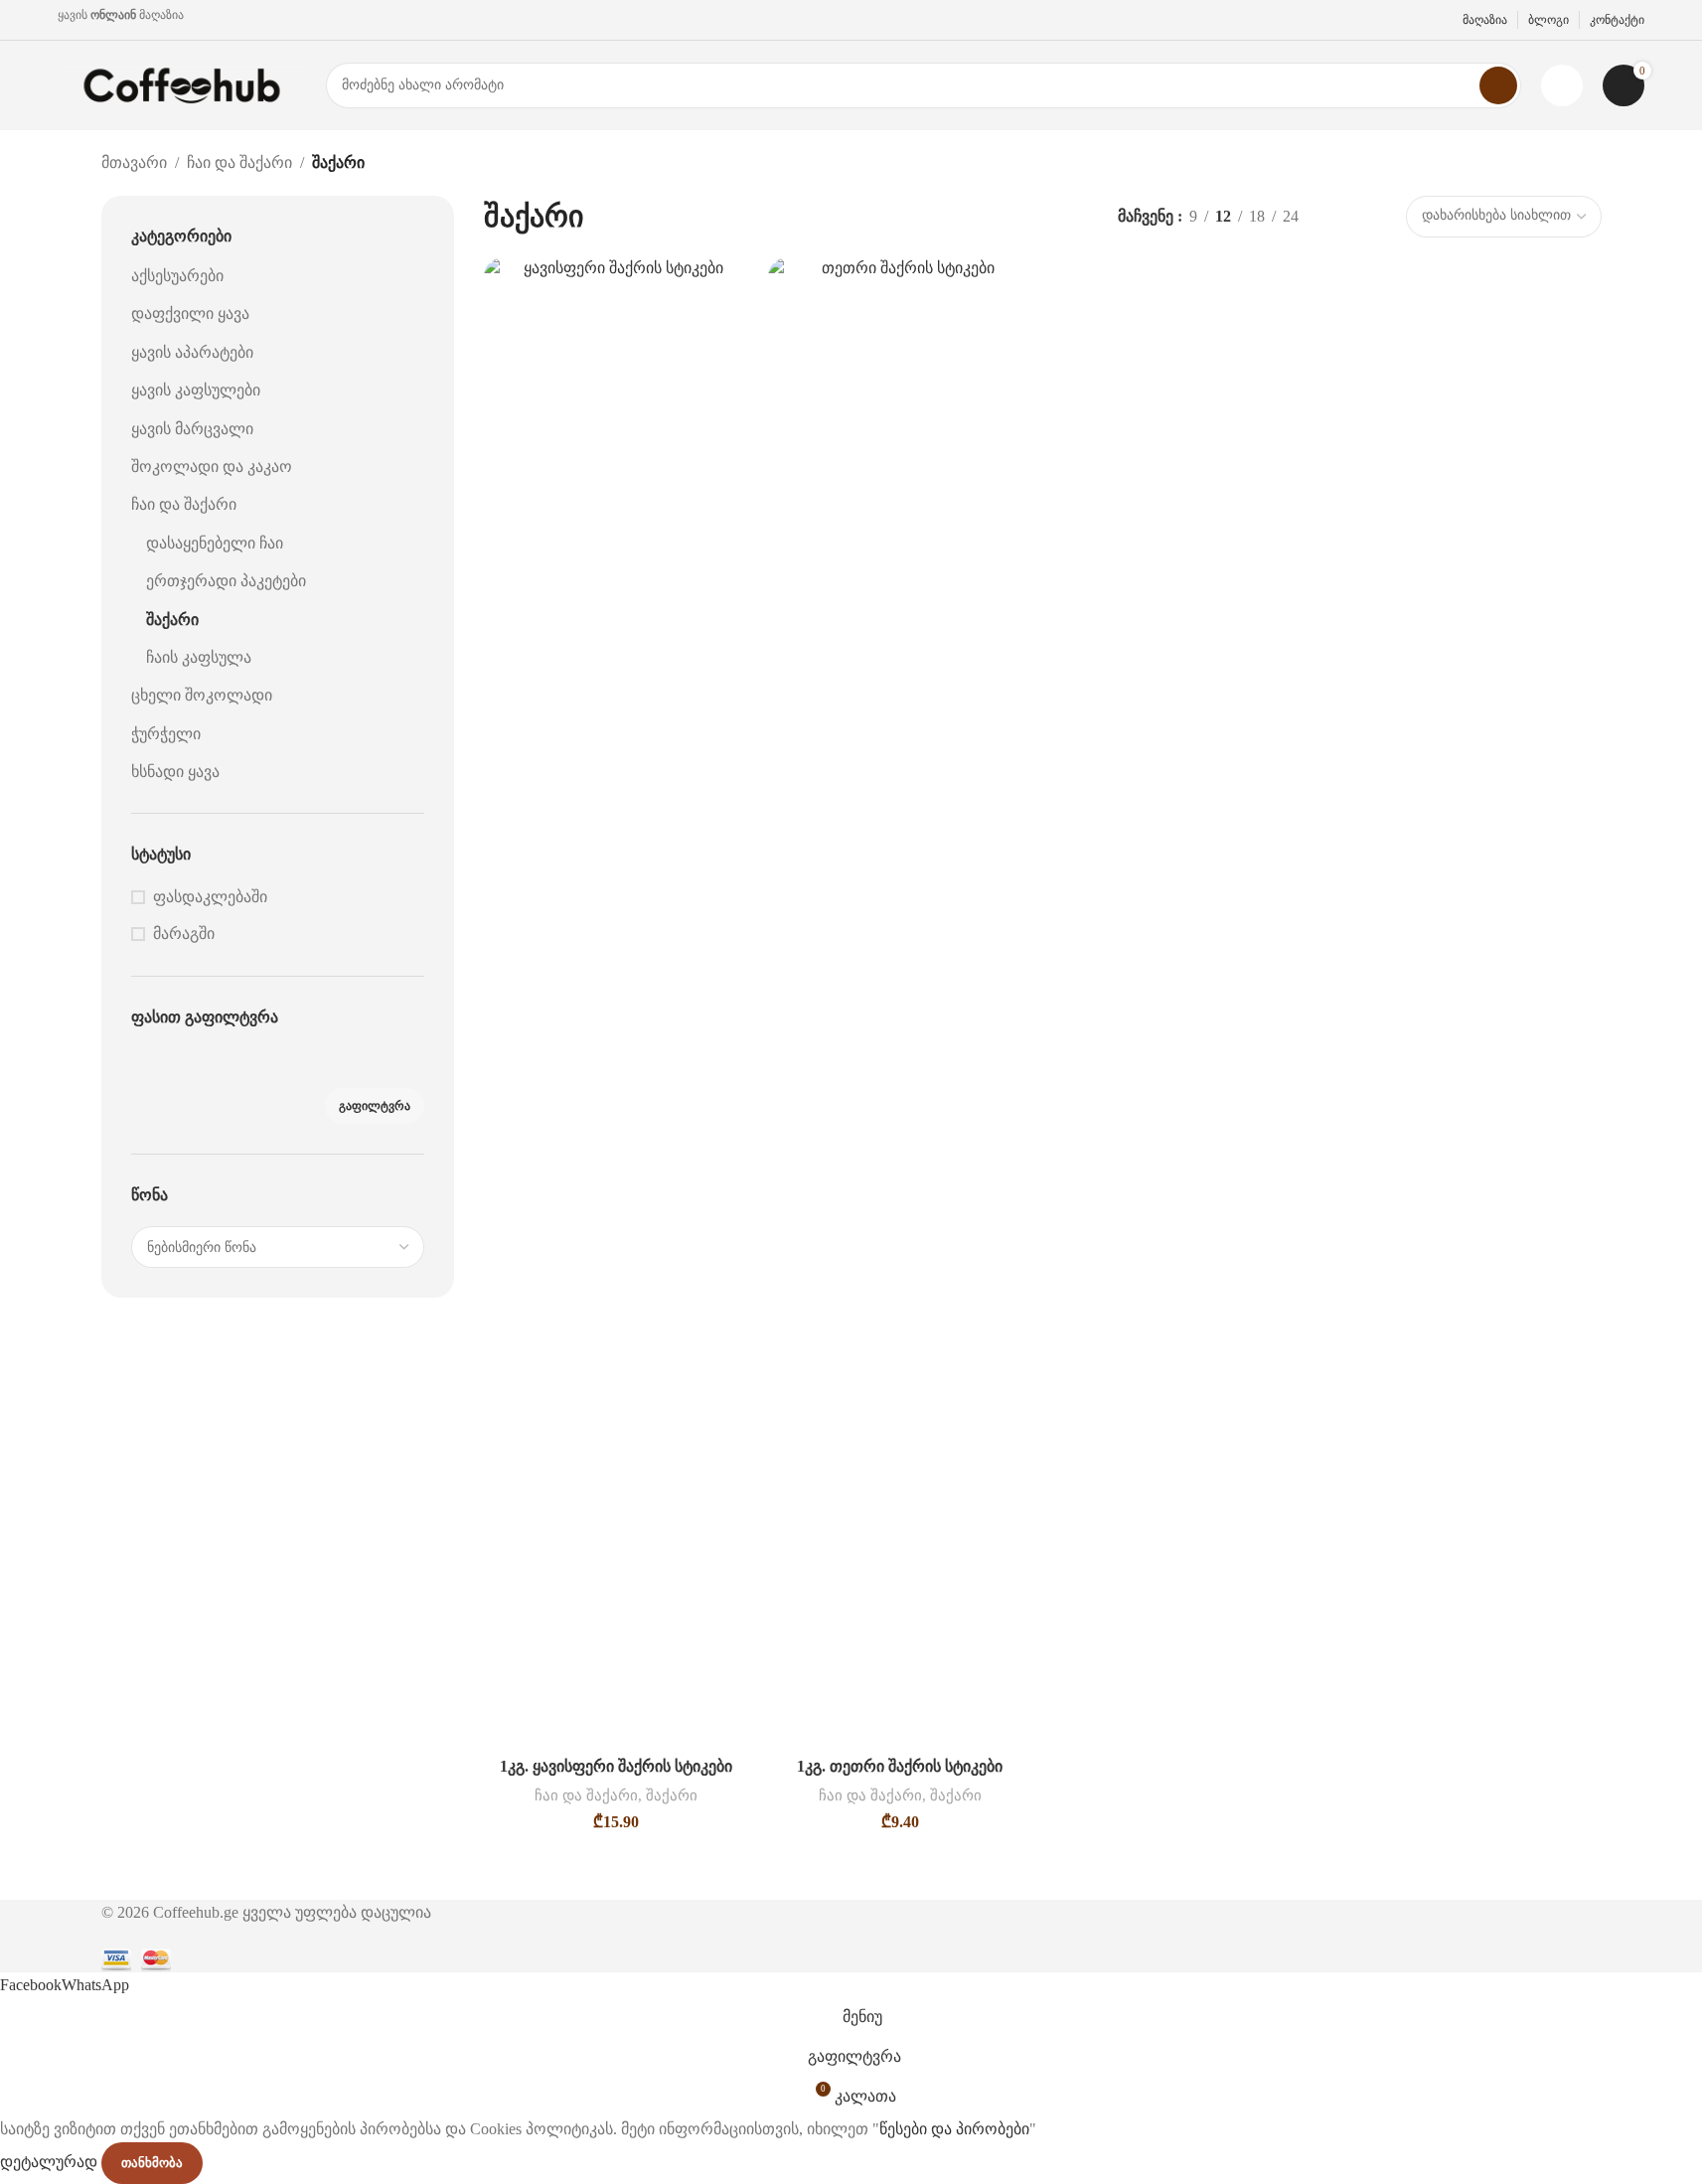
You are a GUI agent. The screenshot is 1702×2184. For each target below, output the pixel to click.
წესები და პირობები (954, 2129)
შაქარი (172, 620)
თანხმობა (152, 2163)
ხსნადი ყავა (175, 772)
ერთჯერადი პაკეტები (226, 581)
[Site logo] (182, 84)
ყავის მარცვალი (192, 429)
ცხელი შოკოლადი (202, 695)
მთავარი (134, 162)
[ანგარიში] (1562, 85)
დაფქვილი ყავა (190, 313)
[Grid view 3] (1337, 216)
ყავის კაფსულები (196, 390)
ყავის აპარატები (192, 352)
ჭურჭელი (166, 734)
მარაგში (184, 934)
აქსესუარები (177, 276)
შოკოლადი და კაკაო (212, 467)
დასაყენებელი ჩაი (215, 543)
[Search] (1498, 85)
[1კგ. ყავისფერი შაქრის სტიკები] (616, 1003)
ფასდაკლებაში (210, 897)
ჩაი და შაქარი (239, 162)
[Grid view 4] (1375, 216)
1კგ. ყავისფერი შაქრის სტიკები (616, 1766)
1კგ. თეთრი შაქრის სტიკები (900, 1766)
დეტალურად (51, 2162)
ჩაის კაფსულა (199, 657)
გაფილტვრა (375, 1106)
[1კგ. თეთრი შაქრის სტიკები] (900, 1003)
